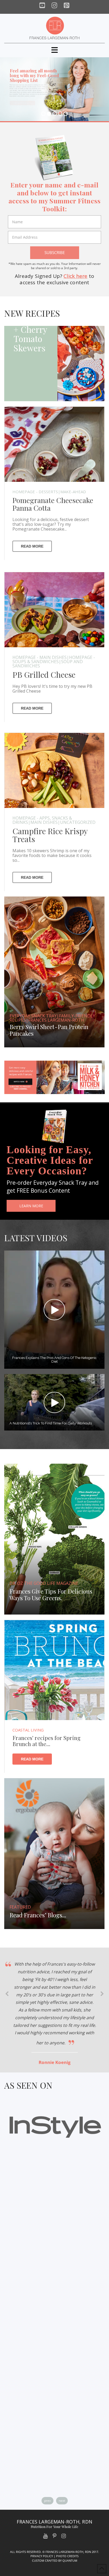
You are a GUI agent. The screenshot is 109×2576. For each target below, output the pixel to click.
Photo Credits (67, 2556)
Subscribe (55, 252)
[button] (55, 50)
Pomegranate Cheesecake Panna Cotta (53, 504)
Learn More (31, 1206)
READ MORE (32, 546)
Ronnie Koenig (55, 2062)
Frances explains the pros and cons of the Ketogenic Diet (54, 1360)
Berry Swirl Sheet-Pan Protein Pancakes (49, 1030)
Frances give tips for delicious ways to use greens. (51, 1595)
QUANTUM (70, 2560)
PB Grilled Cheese (44, 675)
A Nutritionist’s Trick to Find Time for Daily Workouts (51, 1423)
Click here (75, 276)
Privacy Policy (42, 2556)
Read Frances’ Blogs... (38, 1915)
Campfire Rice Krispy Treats (50, 835)
